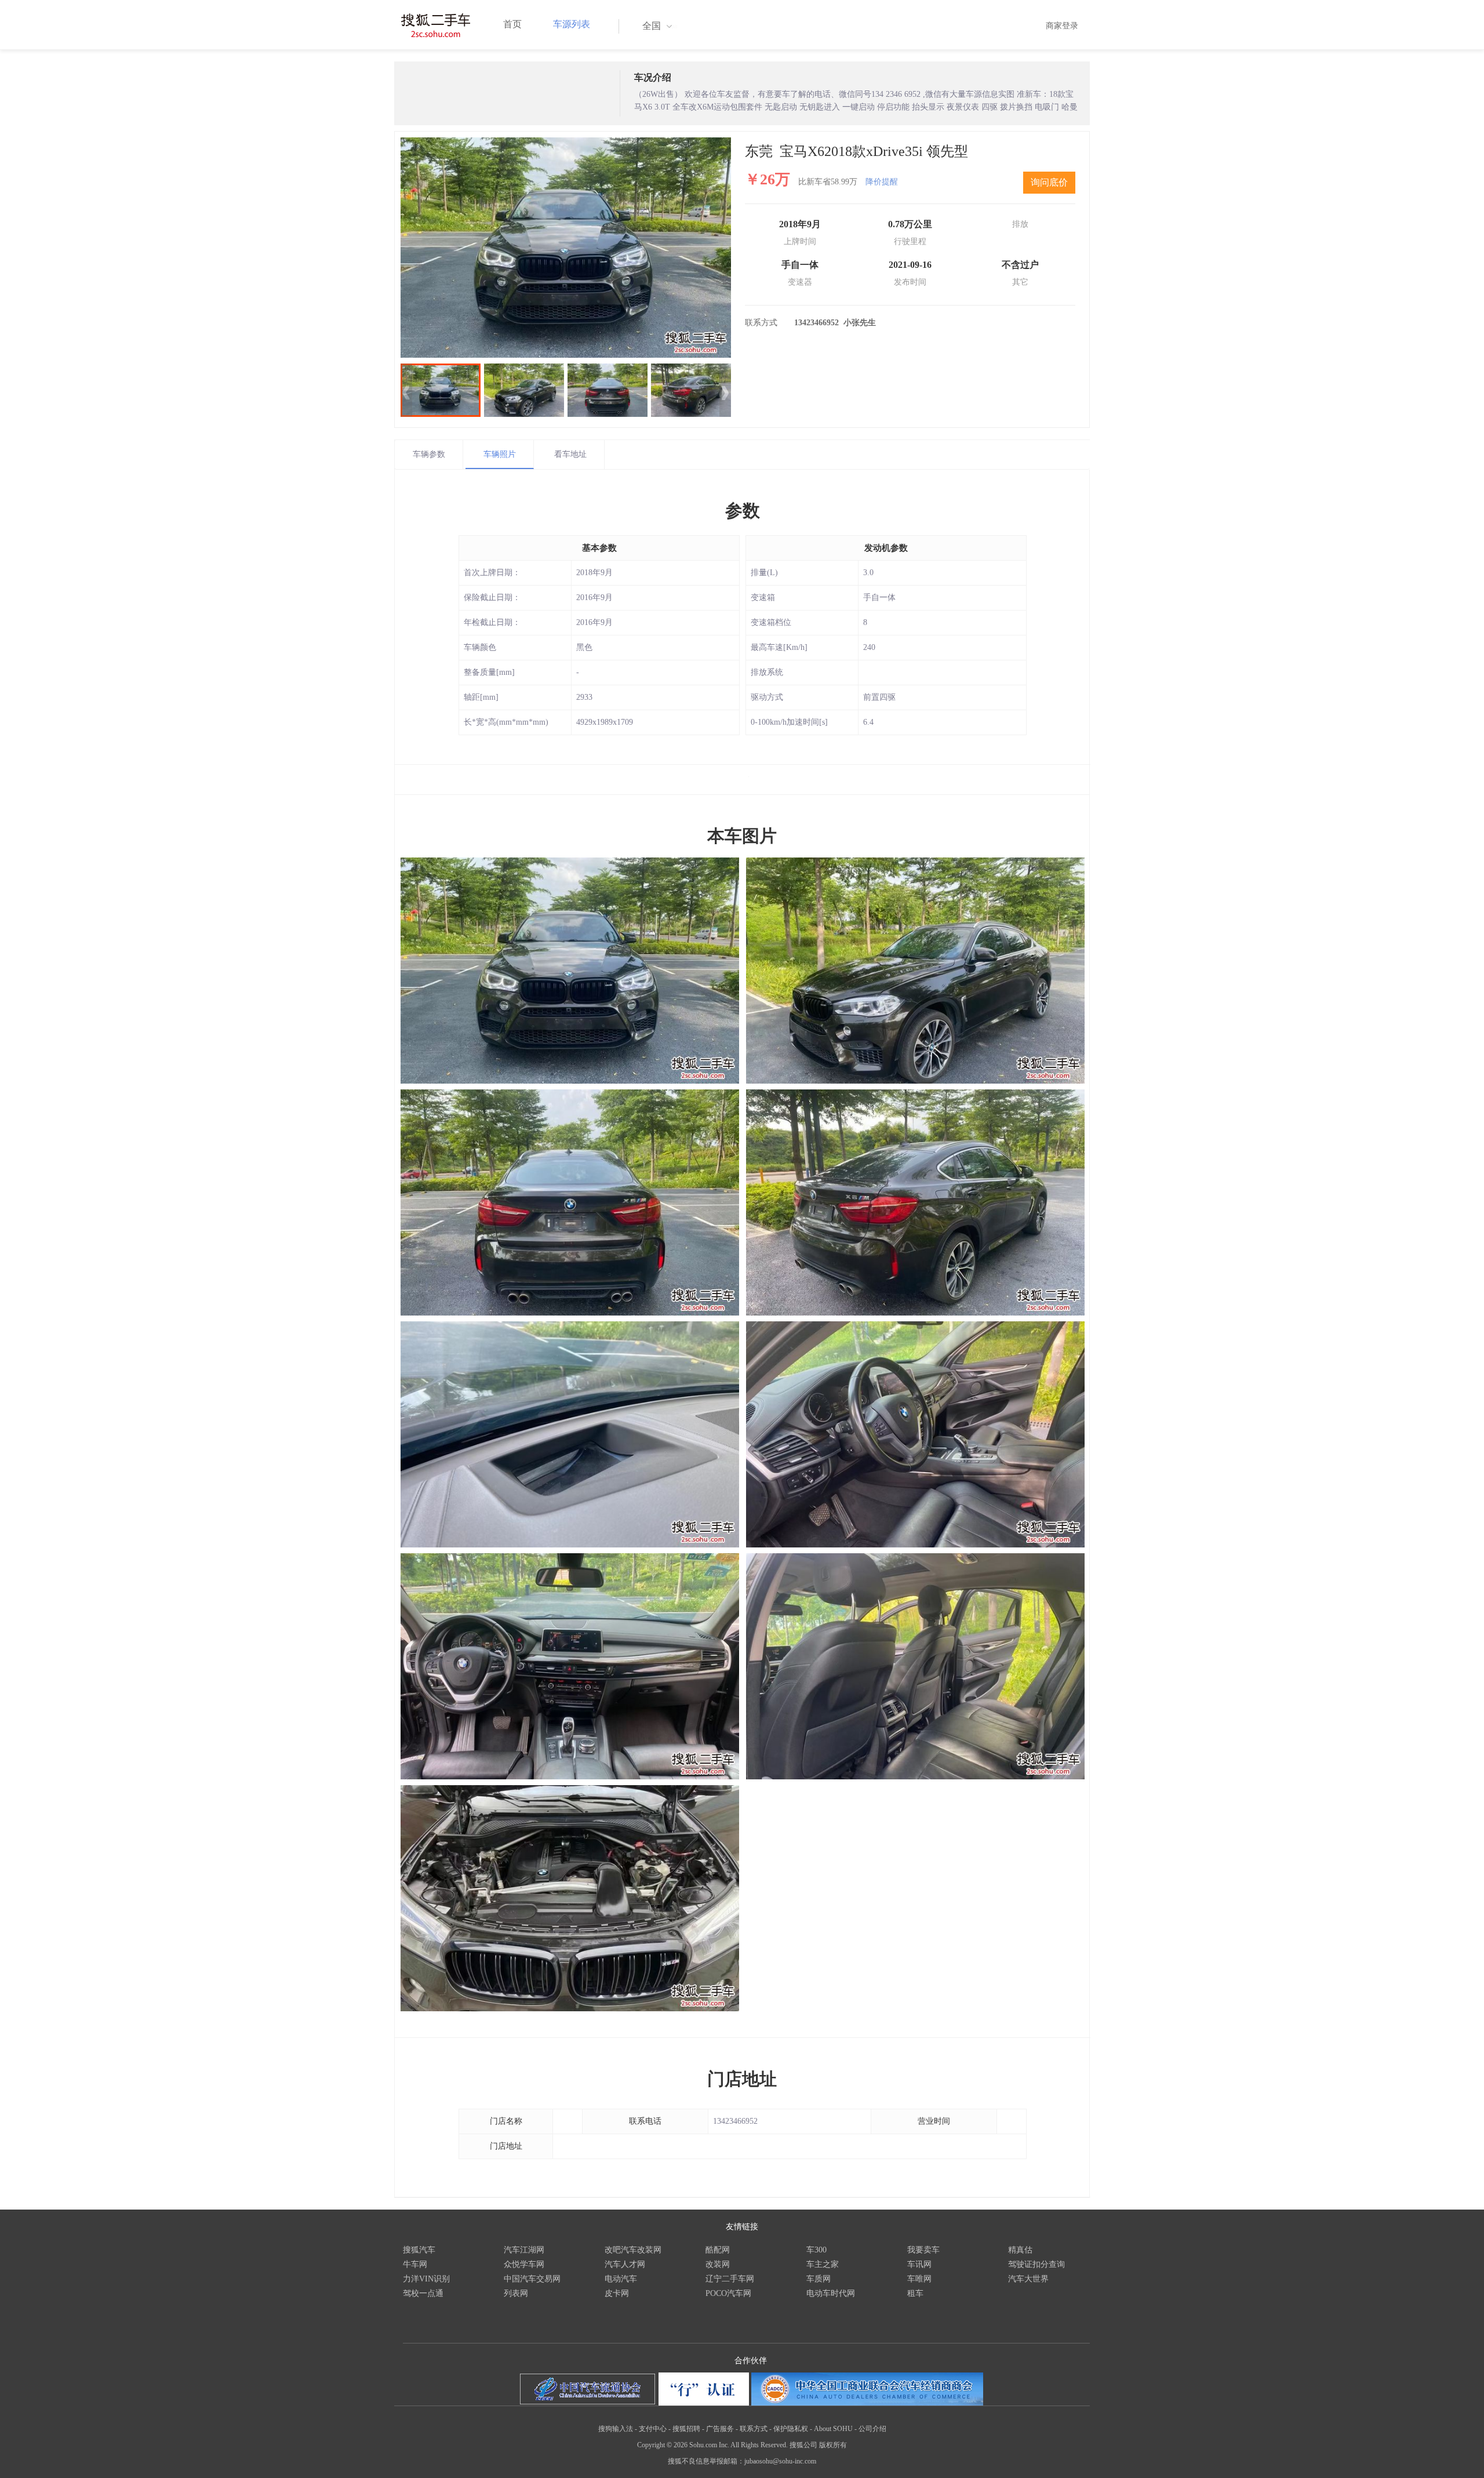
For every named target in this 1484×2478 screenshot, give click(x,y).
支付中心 (653, 2429)
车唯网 (919, 2279)
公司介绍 (872, 2429)
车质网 (819, 2279)
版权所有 (833, 2445)
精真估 (1020, 2250)
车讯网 (919, 2264)
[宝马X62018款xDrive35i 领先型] (566, 248)
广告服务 (720, 2429)
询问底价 (1049, 182)
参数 (743, 511)
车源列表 (572, 24)
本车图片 (742, 836)
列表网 (516, 2293)
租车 (915, 2293)
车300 (816, 2250)
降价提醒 (882, 182)
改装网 (718, 2264)
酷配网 (718, 2250)
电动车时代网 (831, 2293)
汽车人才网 (625, 2264)
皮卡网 (617, 2293)
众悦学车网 (524, 2264)
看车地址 (570, 454)
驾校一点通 (423, 2293)
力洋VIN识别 (426, 2279)
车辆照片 (500, 454)
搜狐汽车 (419, 2250)
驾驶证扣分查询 (1036, 2264)
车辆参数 (429, 454)
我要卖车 (923, 2250)
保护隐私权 (791, 2429)
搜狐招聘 (686, 2429)
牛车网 (415, 2264)
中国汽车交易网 (532, 2279)
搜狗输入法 (616, 2429)
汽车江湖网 (524, 2250)
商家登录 (1062, 26)
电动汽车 (621, 2279)
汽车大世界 (1028, 2279)
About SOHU (833, 2429)
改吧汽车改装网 (633, 2250)
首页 (512, 24)
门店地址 (742, 2079)
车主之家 (823, 2264)
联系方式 (754, 2429)
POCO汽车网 (728, 2293)
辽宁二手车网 (730, 2279)
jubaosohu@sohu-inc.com (780, 2461)
